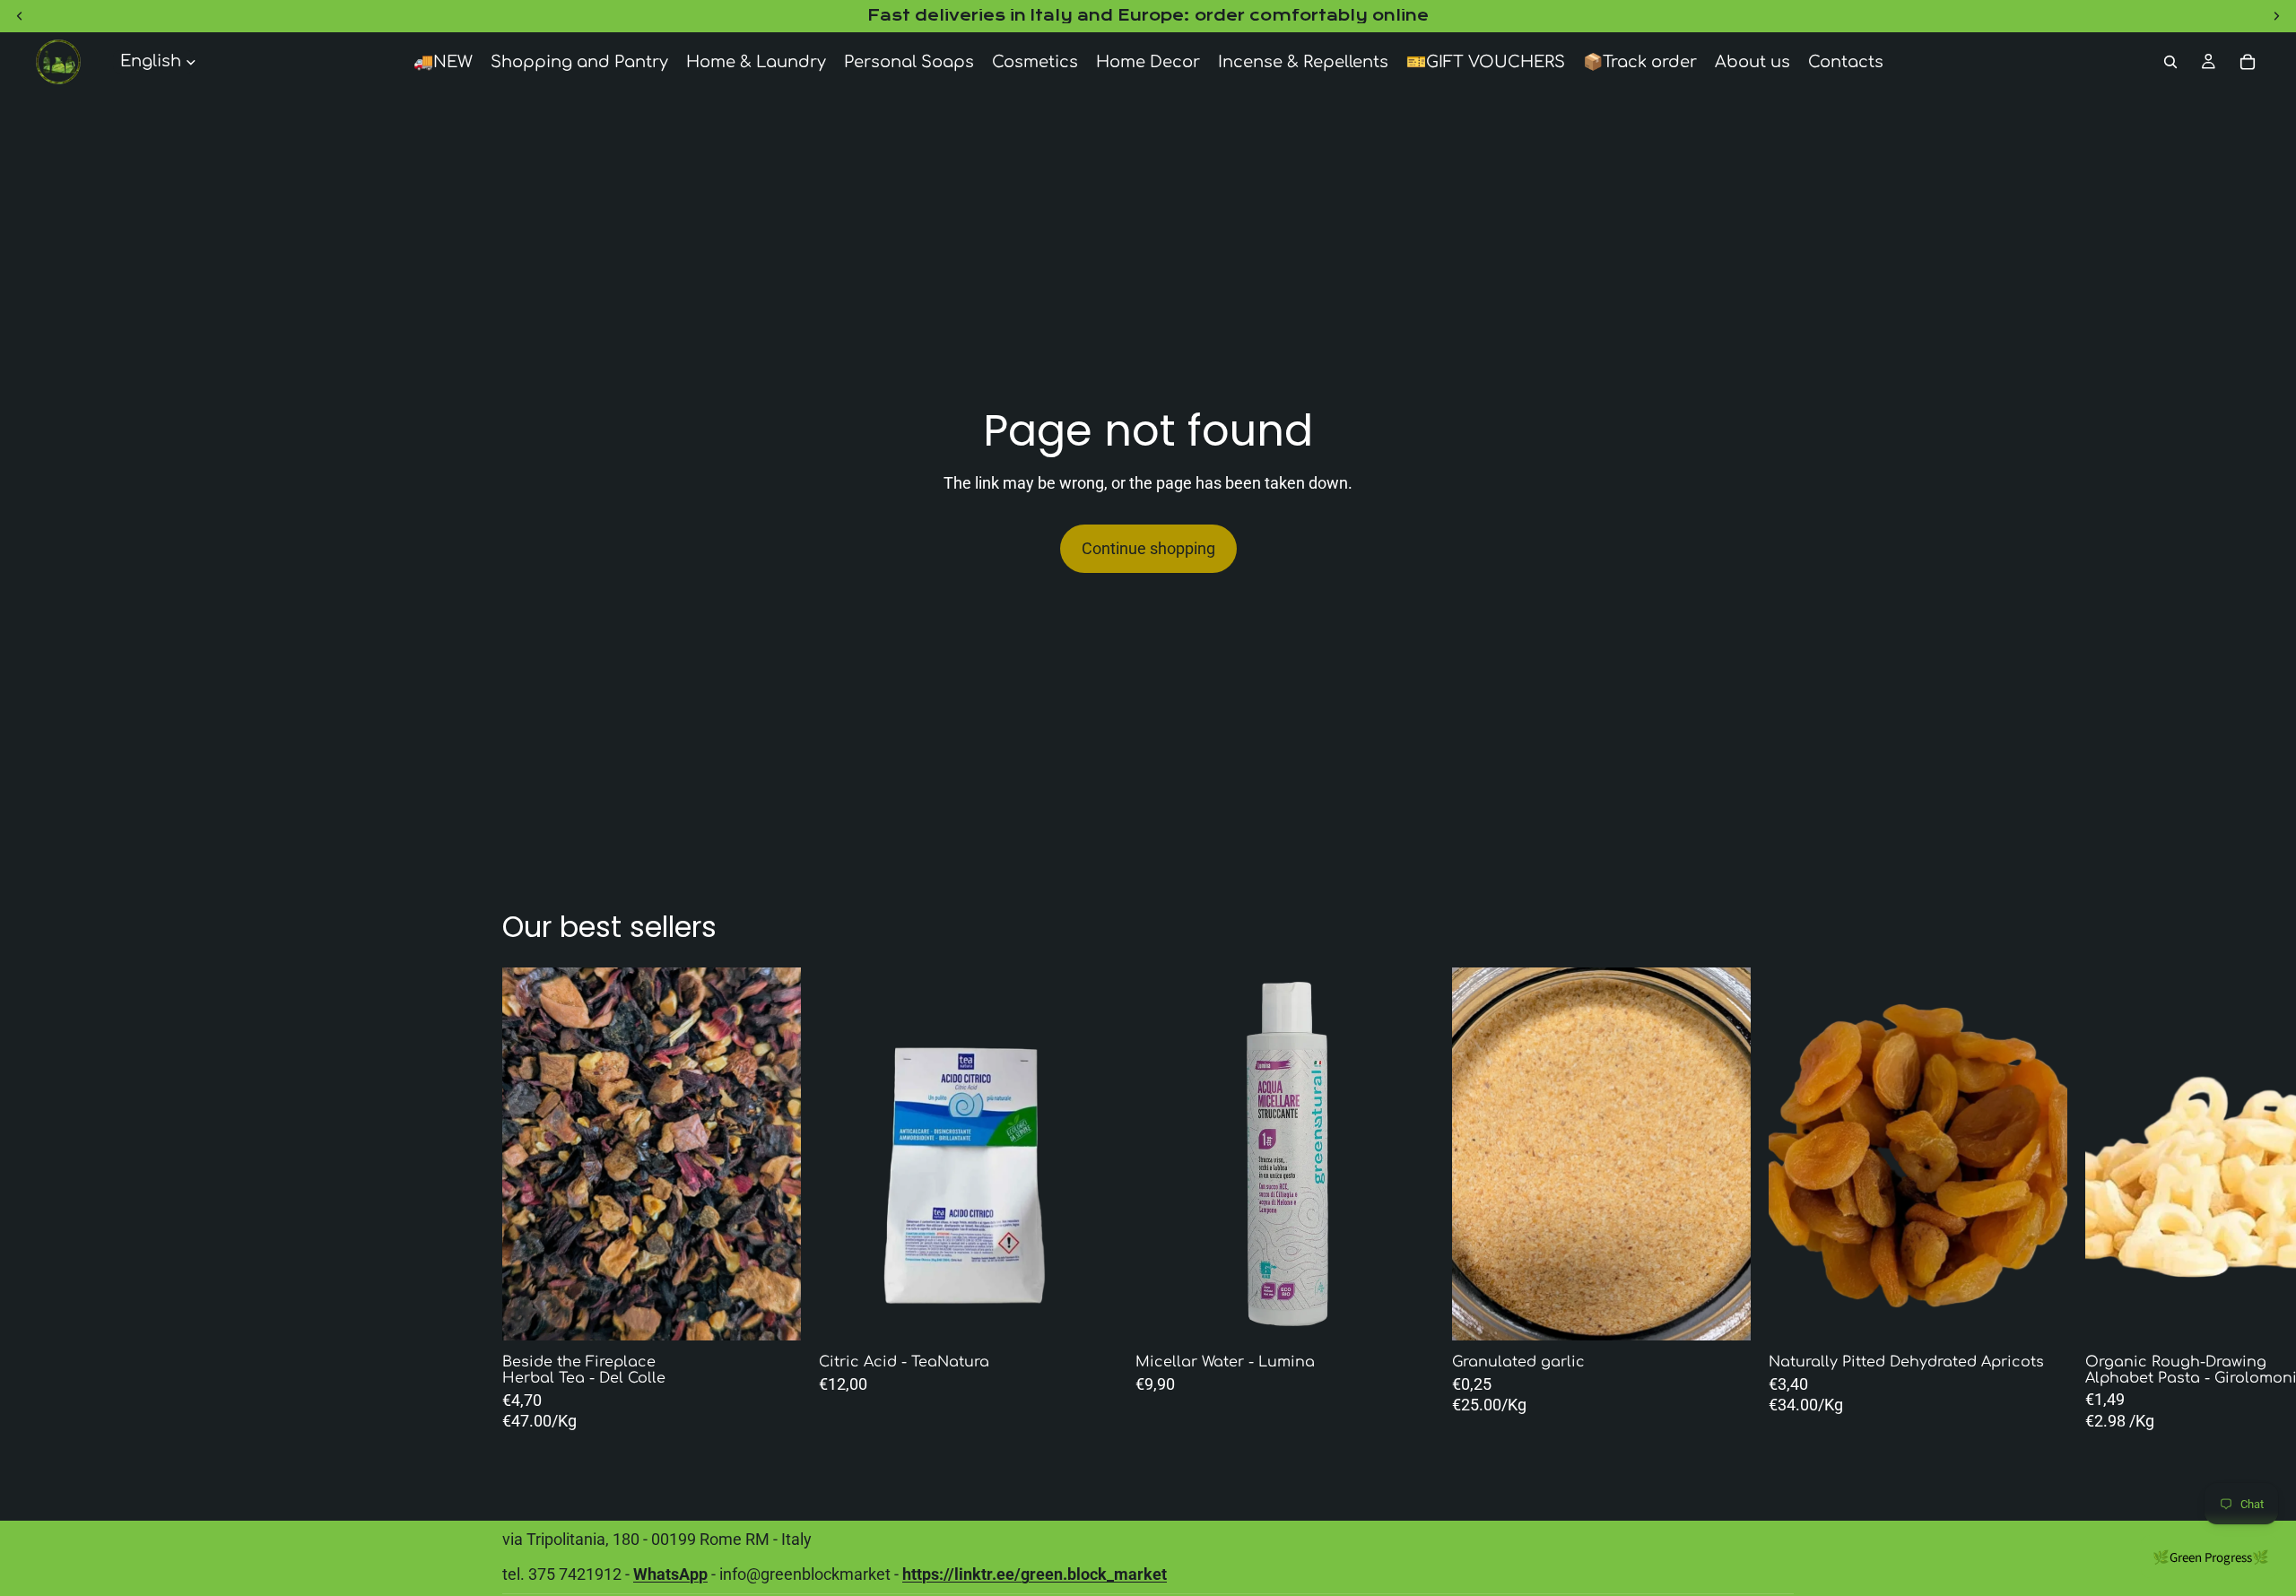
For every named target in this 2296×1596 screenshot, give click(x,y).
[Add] (1090, 1314)
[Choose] (773, 1314)
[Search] (2170, 62)
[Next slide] (1055, 1154)
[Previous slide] (882, 1154)
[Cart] (2248, 62)
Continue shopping (1148, 548)
